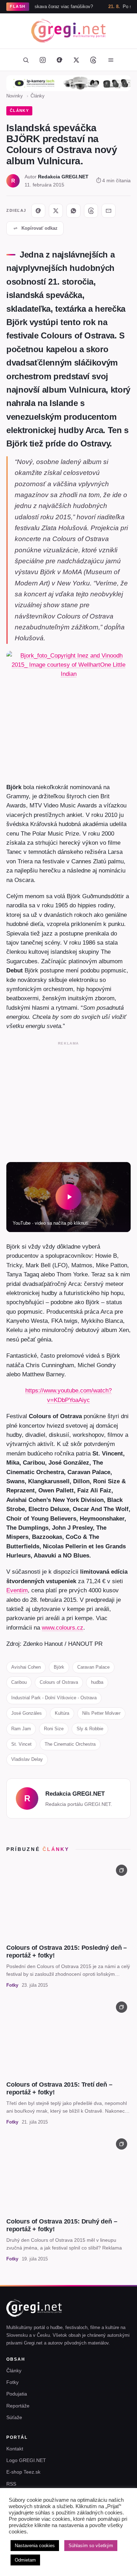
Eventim (17, 1590)
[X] (56, 211)
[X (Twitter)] (76, 60)
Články (38, 96)
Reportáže (18, 2406)
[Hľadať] (26, 60)
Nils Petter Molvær (101, 1713)
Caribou (19, 1682)
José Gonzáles (27, 1713)
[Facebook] (59, 60)
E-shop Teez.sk (23, 2472)
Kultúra (62, 1713)
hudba (97, 1682)
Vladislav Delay (27, 1759)
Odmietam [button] (25, 2560)
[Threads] (93, 60)
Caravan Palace (93, 1667)
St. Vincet (21, 1744)
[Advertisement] (68, 1100)
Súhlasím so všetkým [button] (91, 2546)
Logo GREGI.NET (26, 2460)
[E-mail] (109, 211)
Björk (59, 1667)
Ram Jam (21, 1729)
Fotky (12, 2382)
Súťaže (14, 2417)
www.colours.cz (63, 1628)
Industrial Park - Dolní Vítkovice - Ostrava (54, 1698)
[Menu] (111, 60)
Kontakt (15, 2449)
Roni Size (54, 1729)
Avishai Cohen (26, 1667)
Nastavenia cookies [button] (35, 2546)
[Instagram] (43, 60)
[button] (68, 1197)
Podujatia (17, 2394)
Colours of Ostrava (59, 1682)
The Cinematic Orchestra (70, 1744)
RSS (11, 2484)
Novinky (15, 96)
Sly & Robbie (90, 1729)
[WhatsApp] (73, 211)
